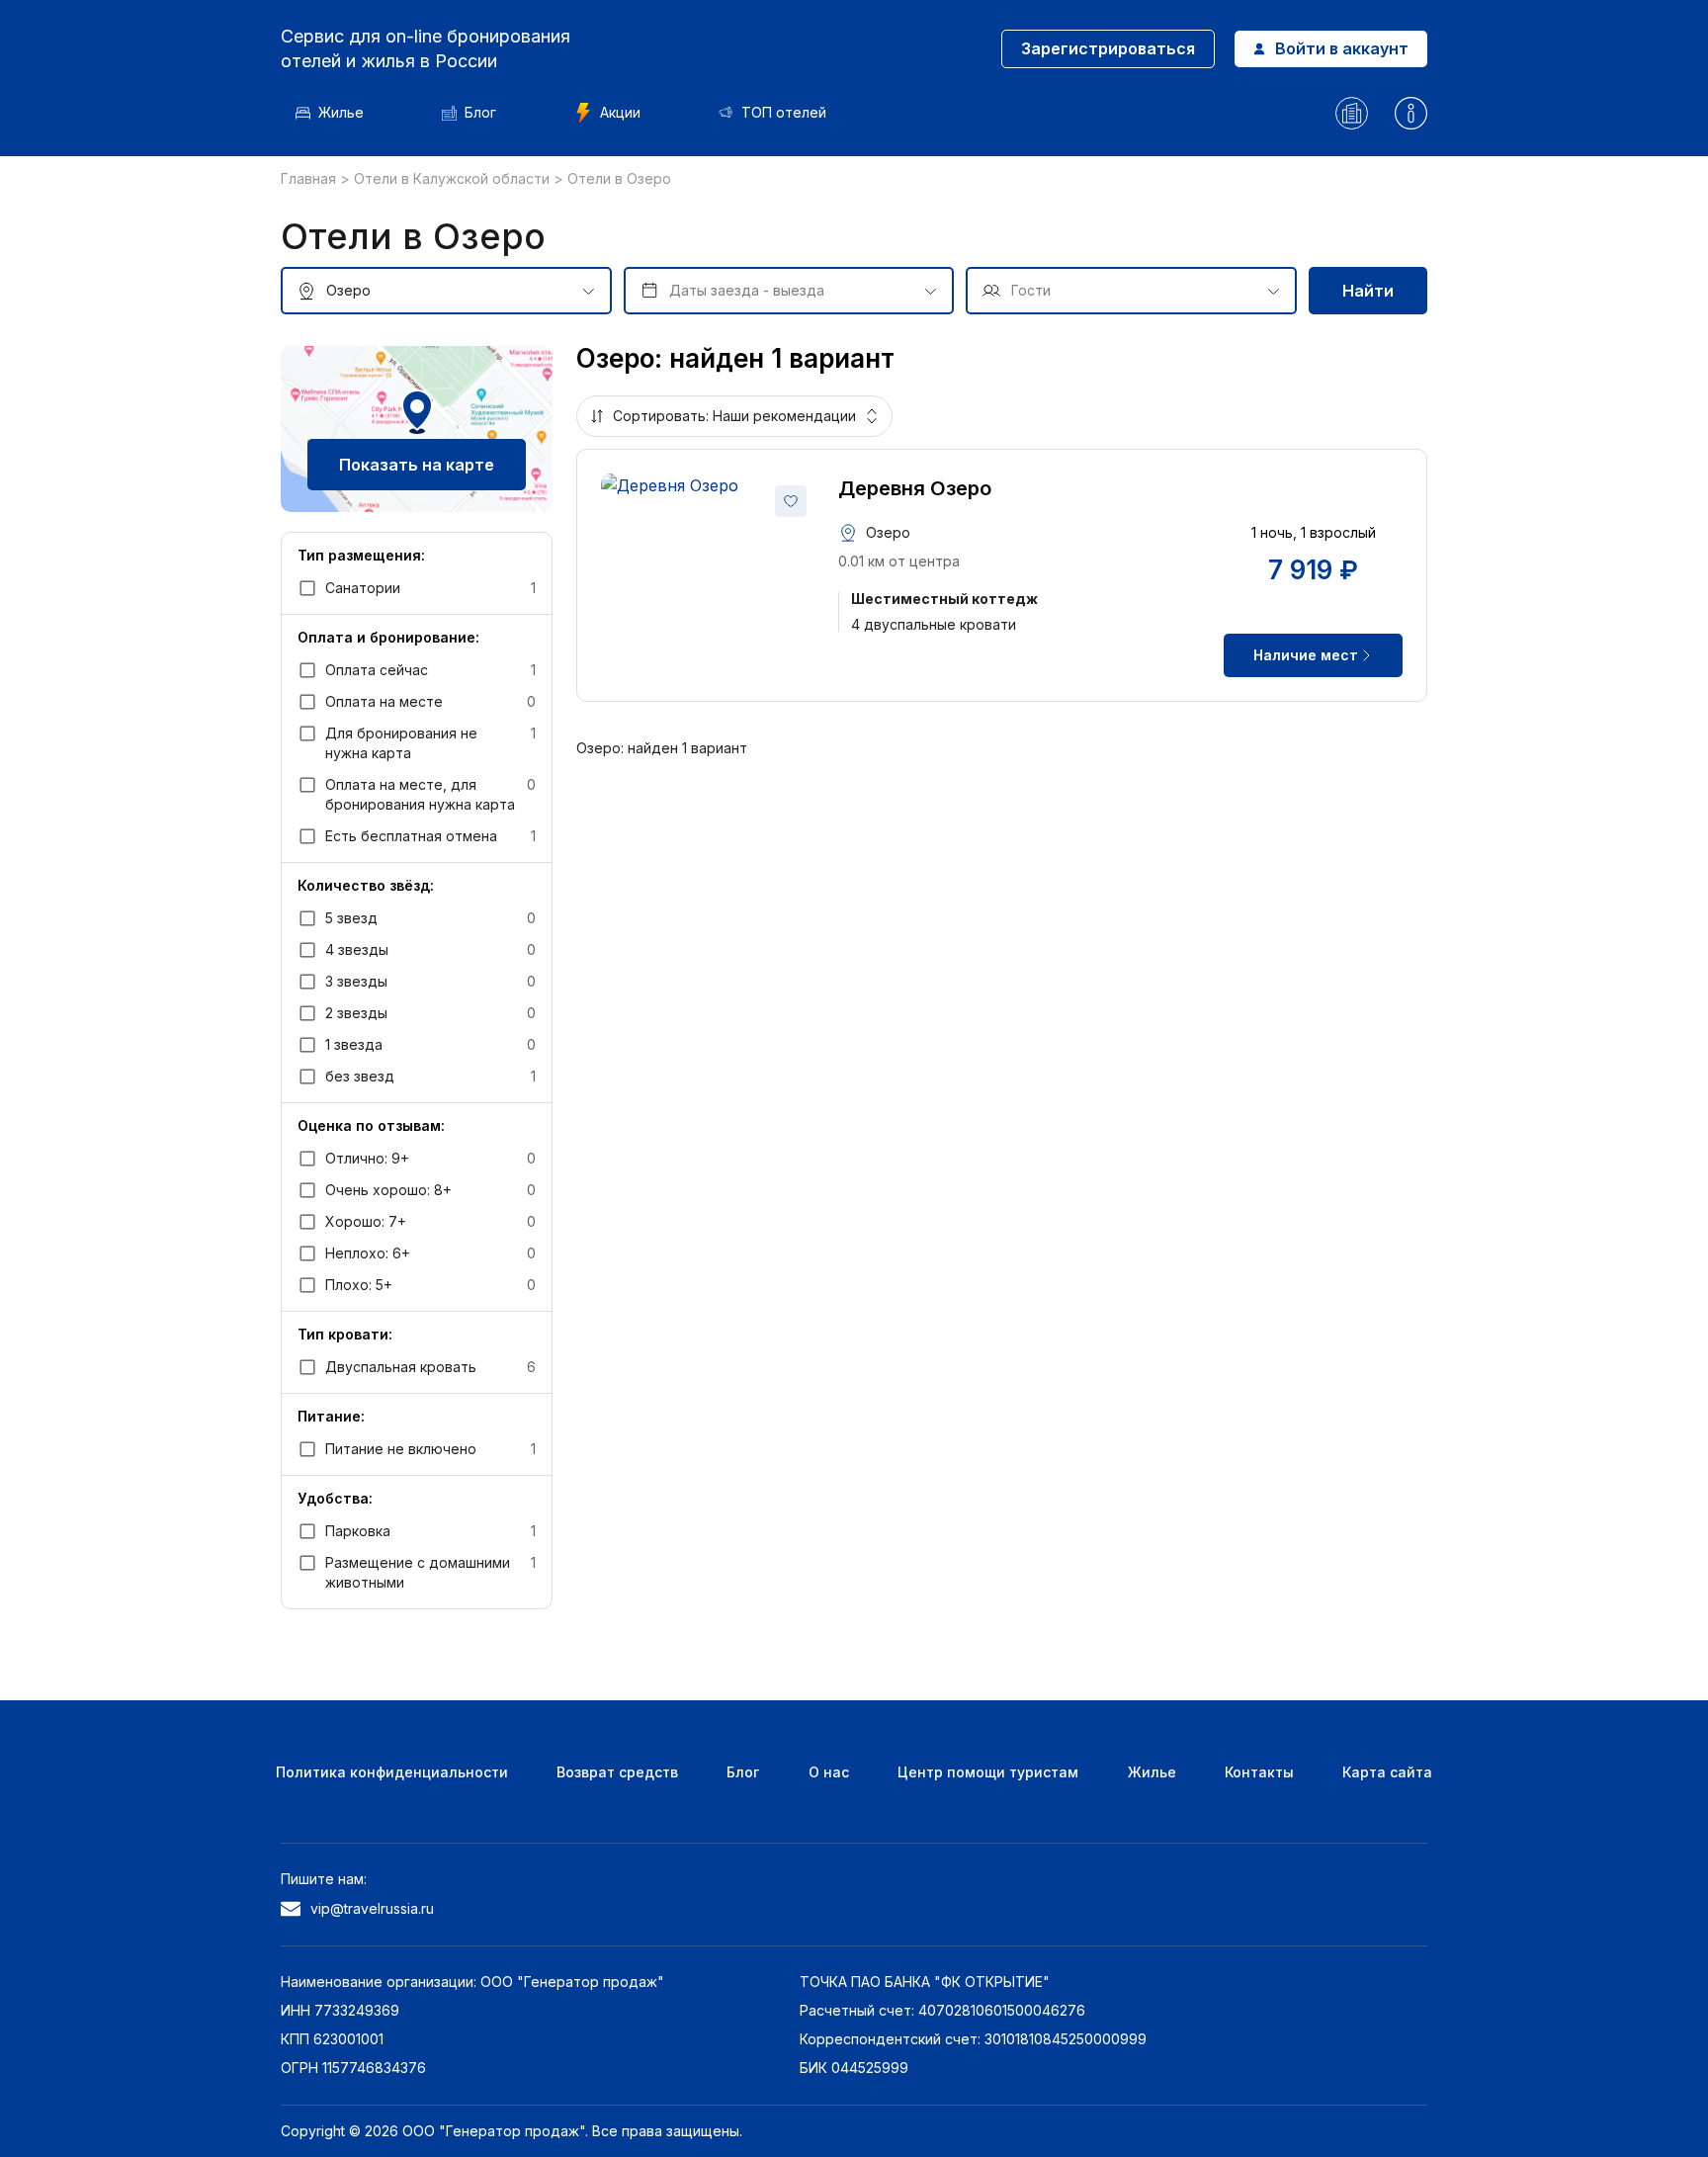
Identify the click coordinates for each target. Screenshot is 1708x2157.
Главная (310, 178)
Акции (620, 112)
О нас (829, 1772)
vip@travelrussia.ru (372, 1908)
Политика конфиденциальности (392, 1772)
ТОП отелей (784, 112)
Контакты (1259, 1772)
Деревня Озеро (915, 488)
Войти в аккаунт (1342, 48)
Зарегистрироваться (1108, 48)
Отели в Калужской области (454, 178)
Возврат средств (617, 1772)
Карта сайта (1387, 1772)
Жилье (341, 112)
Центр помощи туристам (988, 1772)
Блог (480, 112)
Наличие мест (1306, 655)
